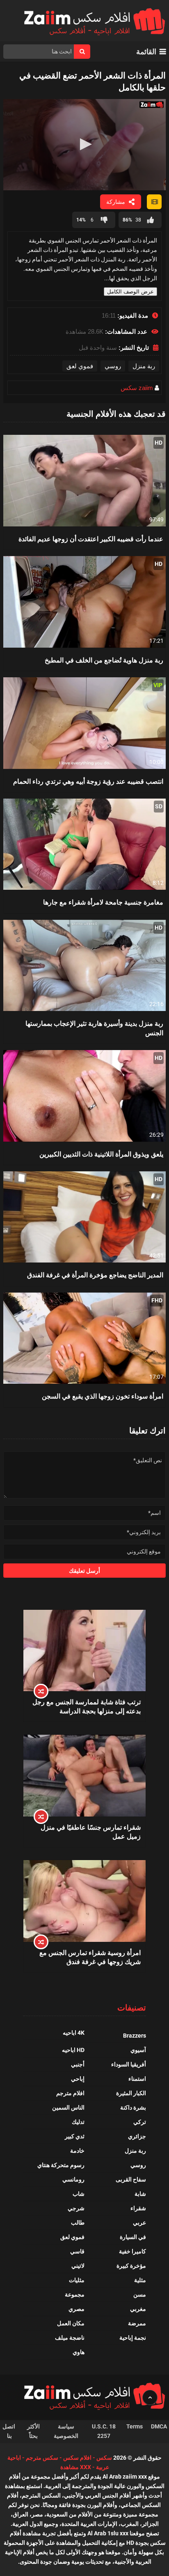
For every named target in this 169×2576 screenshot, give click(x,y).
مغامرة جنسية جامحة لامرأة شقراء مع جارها (103, 902)
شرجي (76, 2208)
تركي (140, 2122)
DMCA (159, 2426)
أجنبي (78, 2064)
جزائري (137, 2136)
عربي (139, 2223)
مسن (140, 2294)
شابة (140, 2194)
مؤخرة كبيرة (131, 2266)
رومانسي (73, 2179)
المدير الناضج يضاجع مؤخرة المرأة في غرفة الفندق (95, 1275)
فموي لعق (80, 366)
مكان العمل (71, 2323)
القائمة (146, 52)
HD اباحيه (73, 2050)
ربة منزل (144, 366)
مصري (77, 2309)
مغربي (138, 2309)
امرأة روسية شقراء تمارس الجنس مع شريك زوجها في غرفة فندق (90, 1957)
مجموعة (75, 2294)
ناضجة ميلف (70, 2338)
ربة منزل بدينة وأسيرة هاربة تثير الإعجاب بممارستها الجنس (94, 1028)
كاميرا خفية (132, 2251)
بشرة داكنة (133, 2107)
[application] (84, 145)
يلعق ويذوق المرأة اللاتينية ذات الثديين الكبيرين (101, 1154)
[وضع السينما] (154, 202)
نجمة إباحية (133, 2338)
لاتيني (78, 2266)
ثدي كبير (75, 2136)
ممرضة (137, 2323)
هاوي (79, 2352)
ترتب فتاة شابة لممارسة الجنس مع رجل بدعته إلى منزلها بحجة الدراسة (87, 1706)
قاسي (77, 2251)
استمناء (137, 2079)
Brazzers (135, 2036)
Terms (135, 2426)
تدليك (78, 2122)
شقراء (138, 2208)
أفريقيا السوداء (129, 2064)
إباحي (78, 2079)
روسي (113, 366)
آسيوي (138, 2050)
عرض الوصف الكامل (130, 292)
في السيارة (133, 2237)
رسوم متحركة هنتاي (61, 2165)
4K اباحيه (74, 2033)
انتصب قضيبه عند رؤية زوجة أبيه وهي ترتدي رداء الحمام (88, 781)
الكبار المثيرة (131, 2093)
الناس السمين (68, 2107)
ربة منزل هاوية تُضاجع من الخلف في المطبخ (104, 660)
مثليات (77, 2280)
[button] (84, 144)
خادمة (77, 2151)
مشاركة (116, 202)
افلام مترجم (70, 2093)
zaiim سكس (137, 388)
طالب (78, 2223)
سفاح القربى (131, 2179)
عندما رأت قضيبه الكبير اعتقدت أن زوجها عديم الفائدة (91, 539)
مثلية (140, 2280)
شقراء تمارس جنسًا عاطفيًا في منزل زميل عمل (91, 1832)
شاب (79, 2194)
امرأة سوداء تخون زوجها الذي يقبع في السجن (103, 1396)
